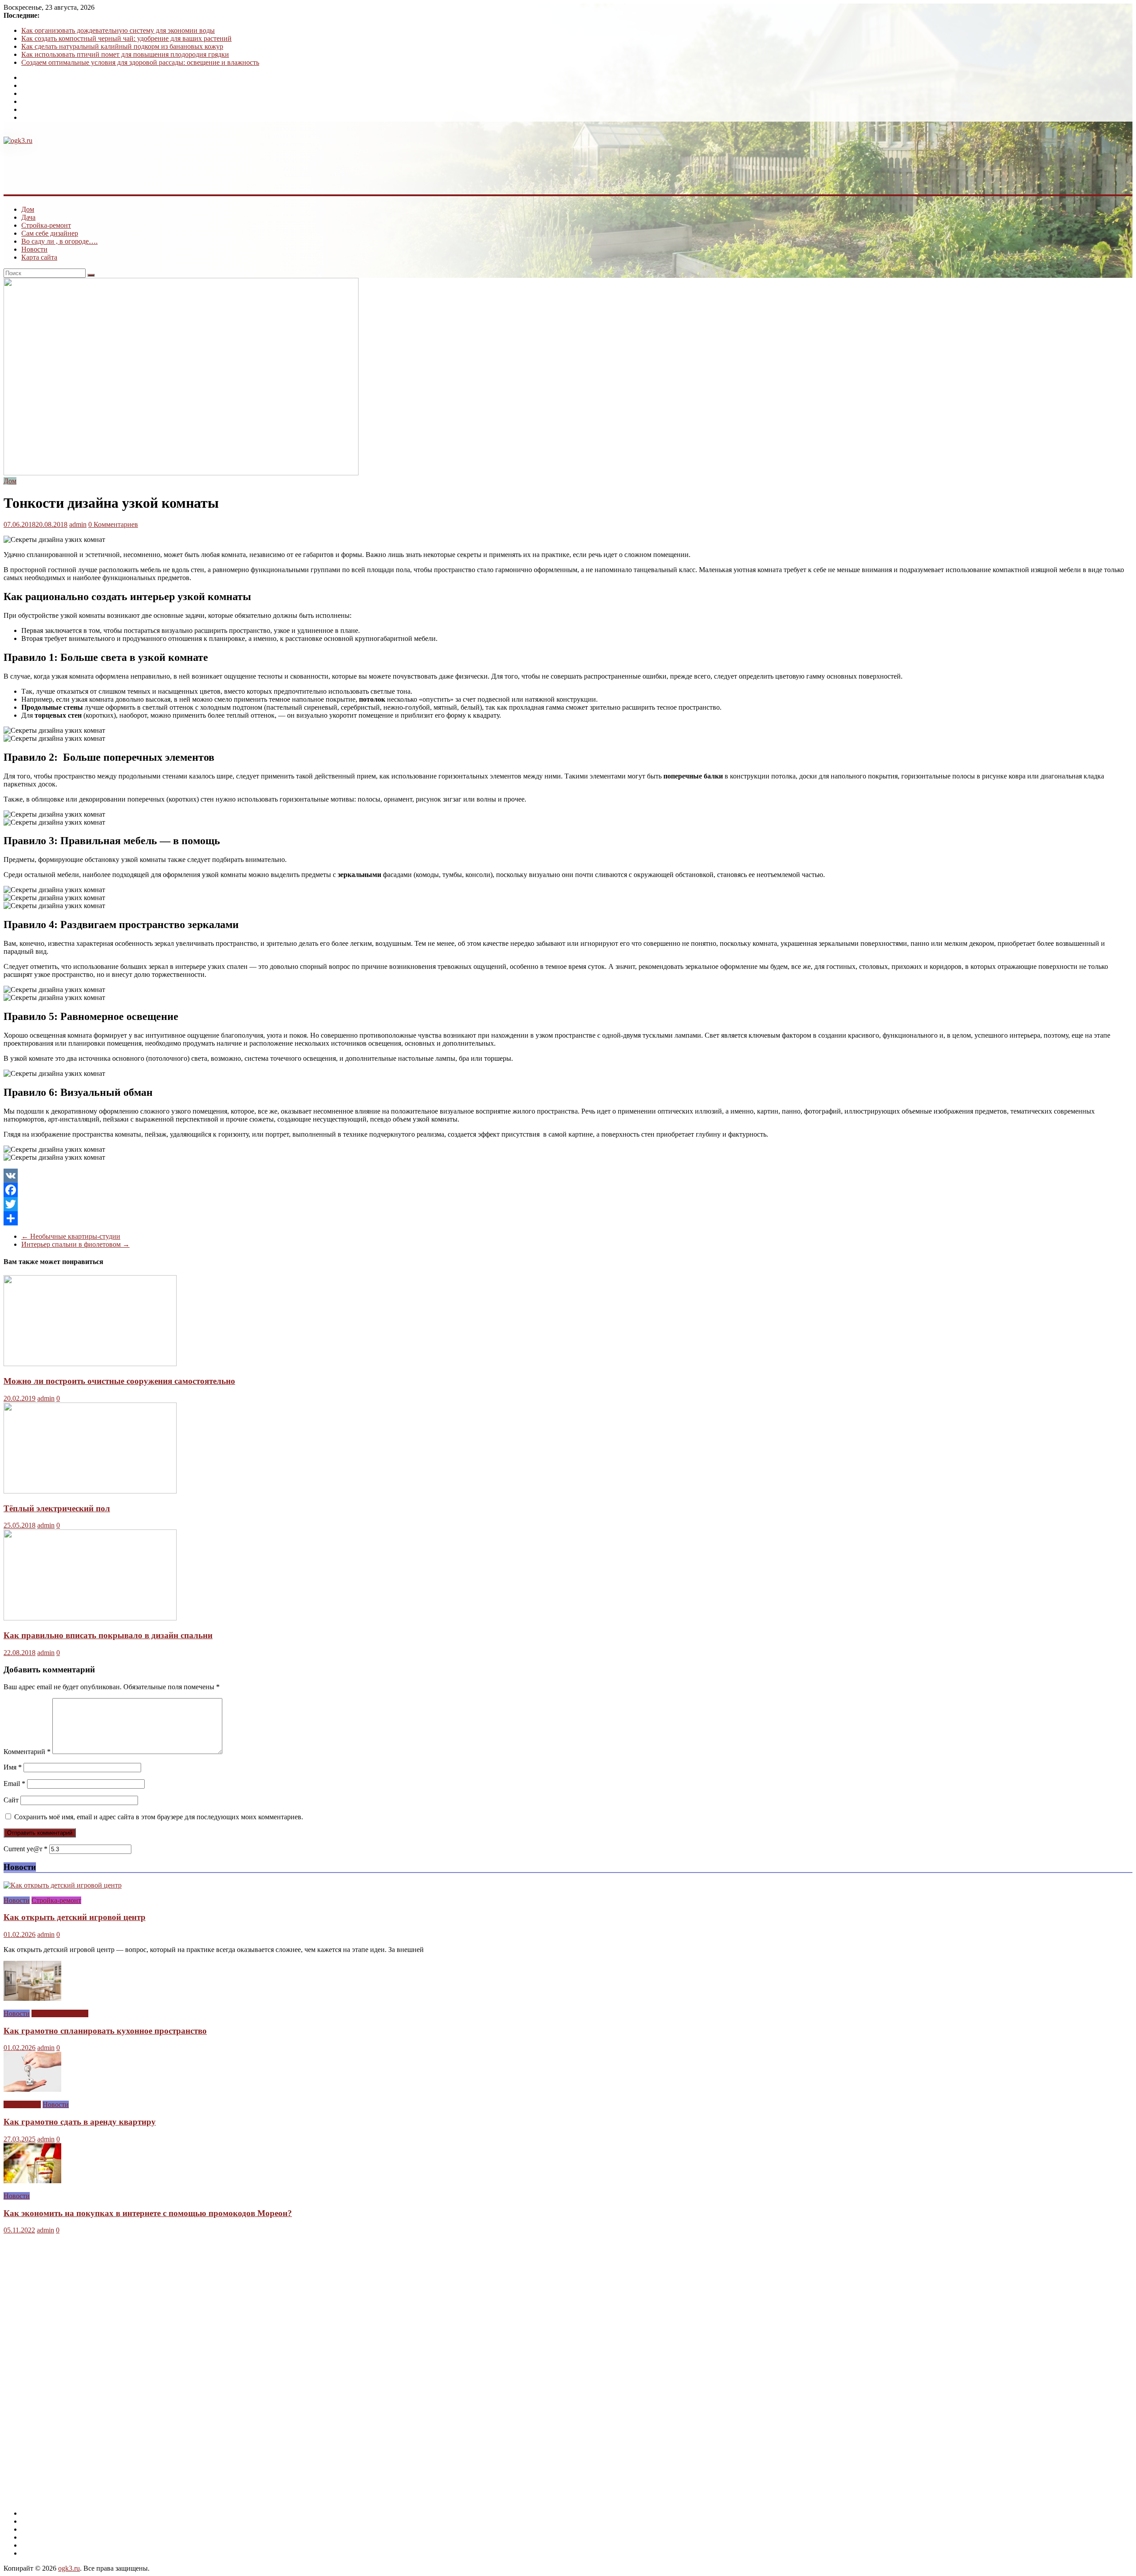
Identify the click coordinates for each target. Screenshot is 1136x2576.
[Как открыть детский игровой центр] (63, 1885)
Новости (34, 249)
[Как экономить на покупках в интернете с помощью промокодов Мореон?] (32, 2181)
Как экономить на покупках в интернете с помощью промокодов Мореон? (148, 2213)
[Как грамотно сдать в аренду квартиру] (32, 2089)
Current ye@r (26, 1849)
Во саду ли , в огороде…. (59, 241)
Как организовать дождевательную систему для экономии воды (118, 30)
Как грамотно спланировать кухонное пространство (105, 2031)
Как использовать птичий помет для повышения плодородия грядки (125, 54)
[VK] (568, 1176)
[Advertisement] (165, 165)
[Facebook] (568, 1190)
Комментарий (27, 1752)
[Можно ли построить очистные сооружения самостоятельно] (90, 1364)
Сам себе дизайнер (50, 233)
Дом (28, 209)
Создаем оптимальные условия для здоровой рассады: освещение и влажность (140, 62)
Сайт (11, 1800)
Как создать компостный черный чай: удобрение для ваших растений (126, 38)
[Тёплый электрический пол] (90, 1491)
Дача (28, 217)
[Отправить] (568, 1218)
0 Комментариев (113, 524)
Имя (13, 1767)
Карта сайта (39, 257)
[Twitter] (568, 1204)
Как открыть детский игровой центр (75, 1917)
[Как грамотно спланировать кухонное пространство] (32, 1998)
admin (78, 524)
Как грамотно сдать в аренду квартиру (80, 2122)
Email (14, 1784)
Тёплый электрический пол (57, 1508)
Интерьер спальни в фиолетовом (75, 1244)
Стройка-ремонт (46, 225)
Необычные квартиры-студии (71, 1236)
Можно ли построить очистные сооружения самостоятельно (119, 1381)
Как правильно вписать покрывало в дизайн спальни (108, 1635)
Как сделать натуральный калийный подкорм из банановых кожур (122, 46)
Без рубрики (22, 2104)
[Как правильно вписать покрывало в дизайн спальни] (90, 1618)
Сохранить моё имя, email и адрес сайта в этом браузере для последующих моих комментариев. (159, 1817)
